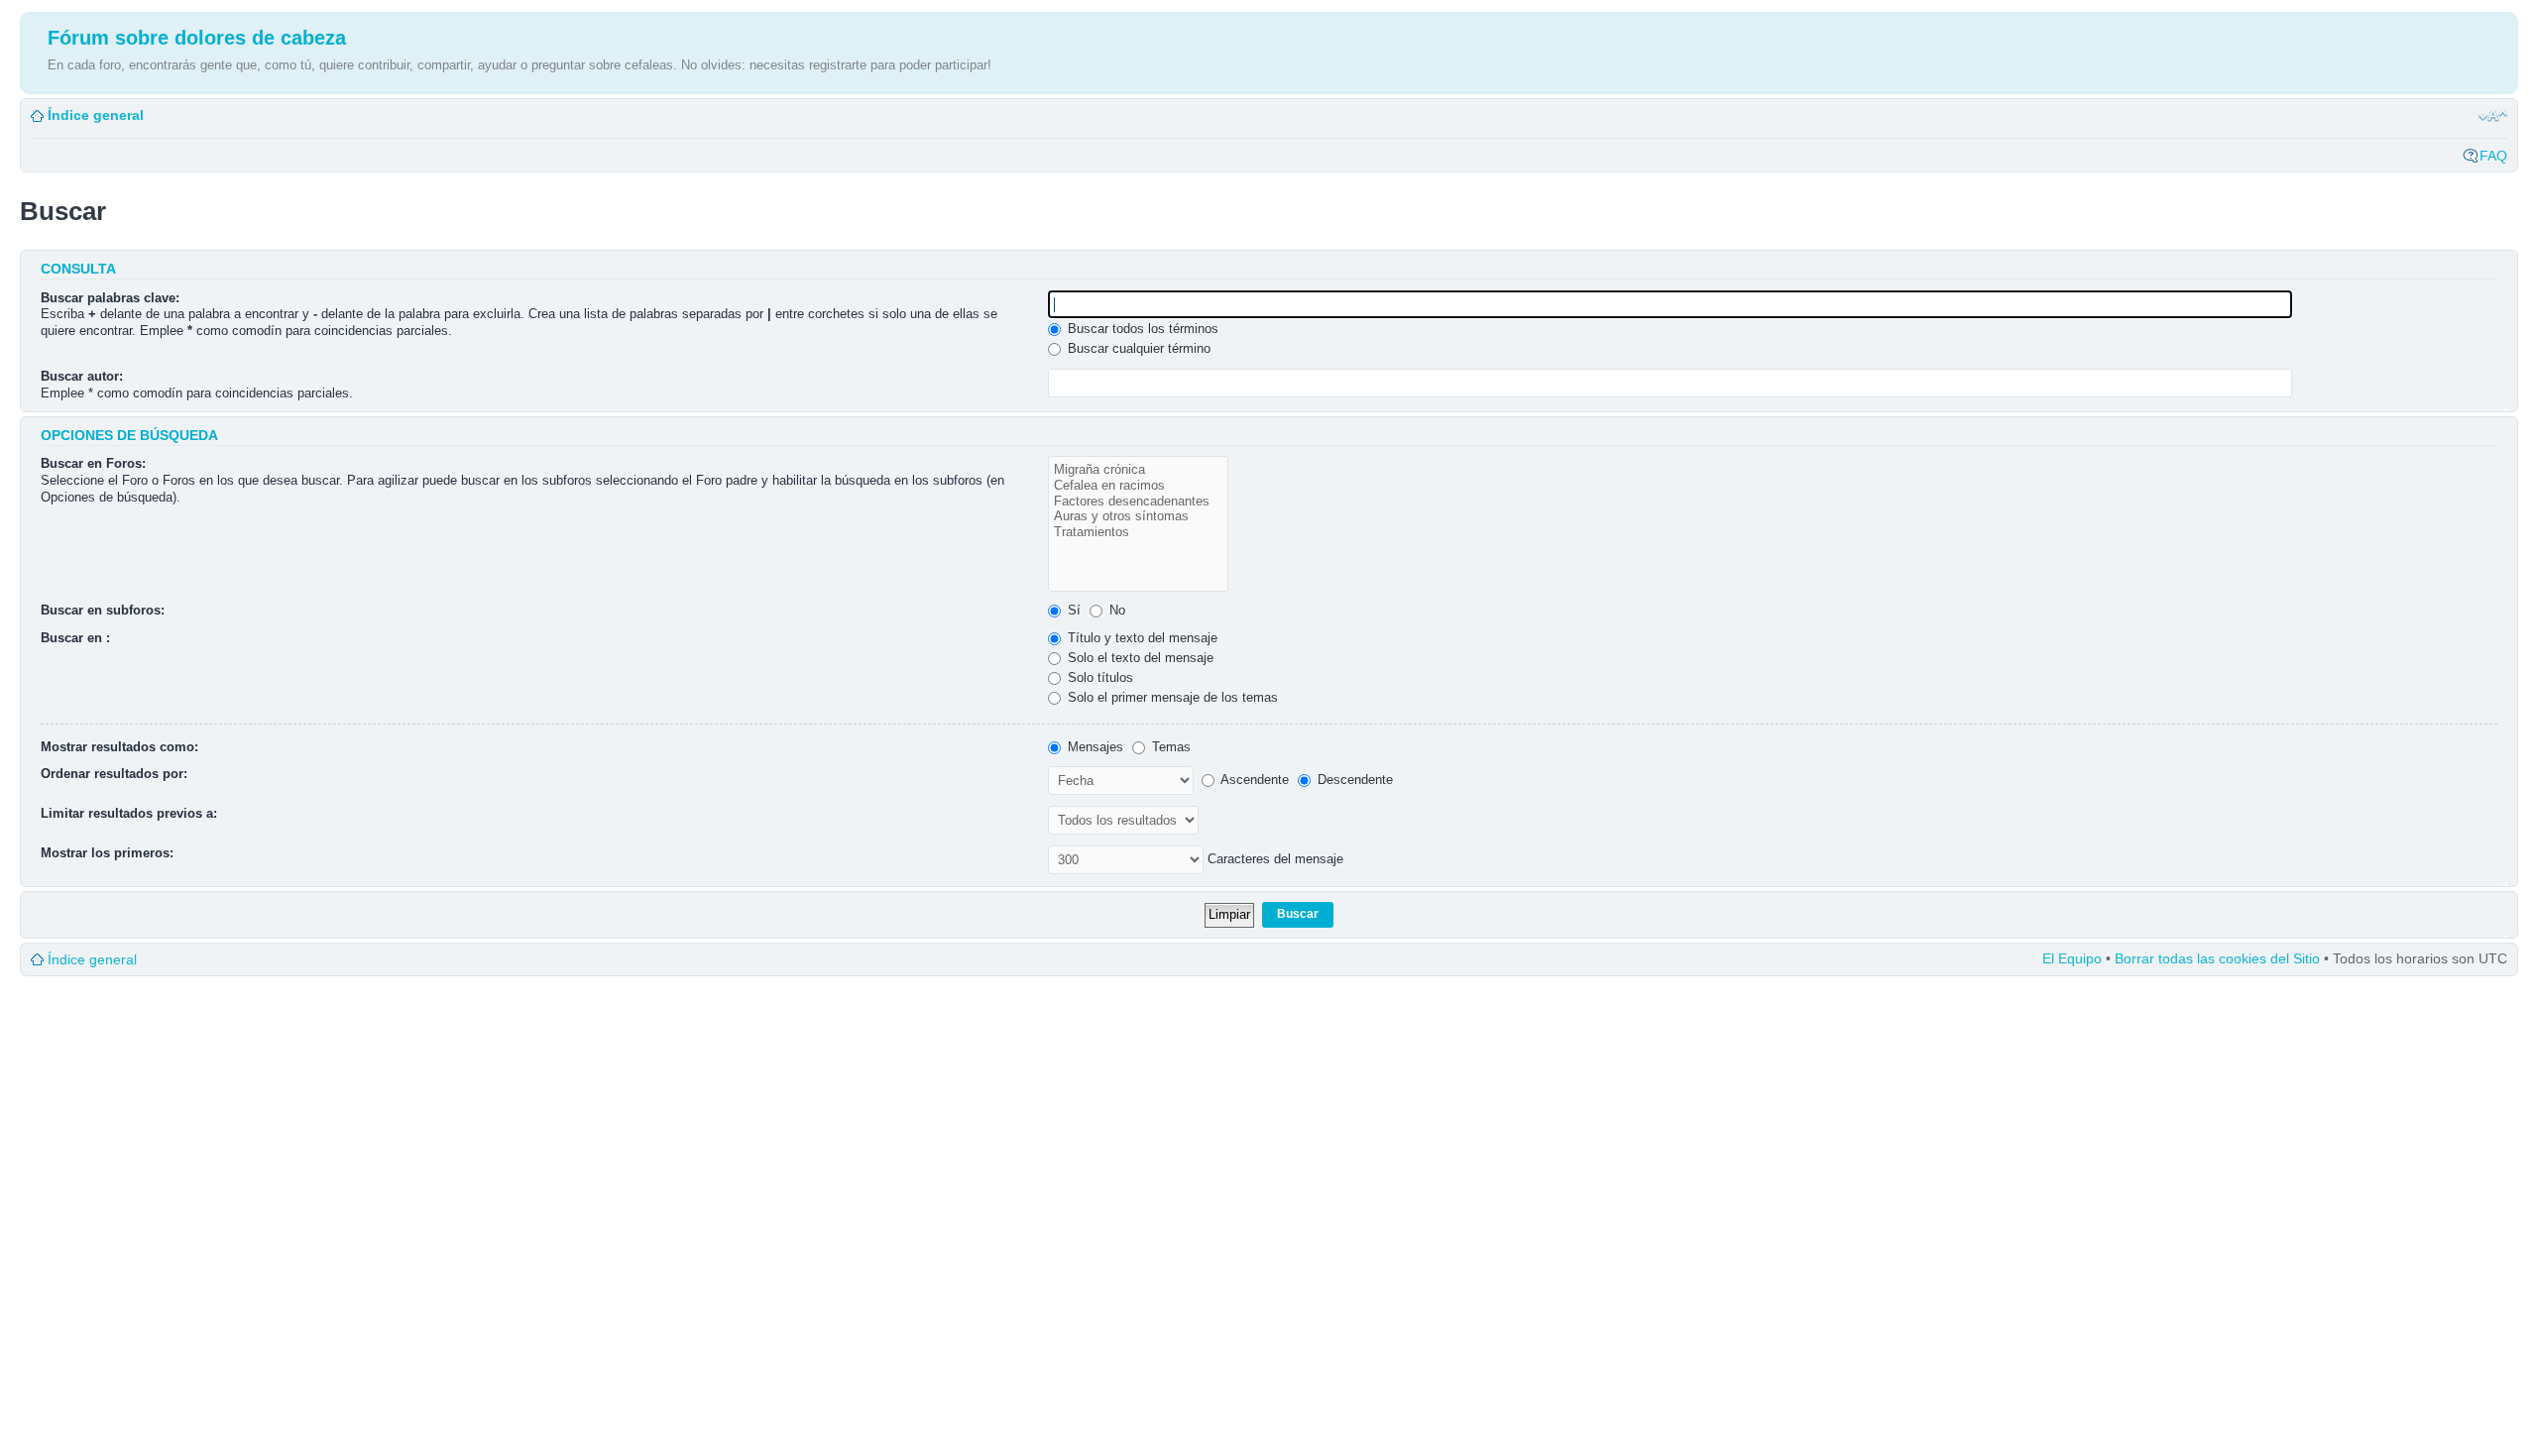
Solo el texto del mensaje (1139, 658)
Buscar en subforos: (103, 610)
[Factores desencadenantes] (1138, 502)
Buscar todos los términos (1141, 329)
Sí (1072, 610)
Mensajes (1094, 747)
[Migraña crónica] (1138, 470)
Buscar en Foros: (93, 463)
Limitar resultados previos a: (129, 813)
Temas (1169, 747)
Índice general (96, 115)
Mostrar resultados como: (119, 747)
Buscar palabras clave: (110, 298)
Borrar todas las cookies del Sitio (2217, 958)
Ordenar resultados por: (114, 774)
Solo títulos (1098, 677)
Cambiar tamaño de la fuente (2493, 116)
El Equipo (2072, 958)
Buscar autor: (82, 376)
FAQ (2493, 156)
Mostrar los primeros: (107, 853)
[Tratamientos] (1138, 532)
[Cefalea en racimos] (1138, 486)
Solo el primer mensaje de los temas (1171, 697)
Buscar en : (75, 638)
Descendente (1353, 780)
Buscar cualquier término (1137, 348)
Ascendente (1253, 780)
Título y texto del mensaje (1141, 638)
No (1115, 610)
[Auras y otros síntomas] (1138, 516)
